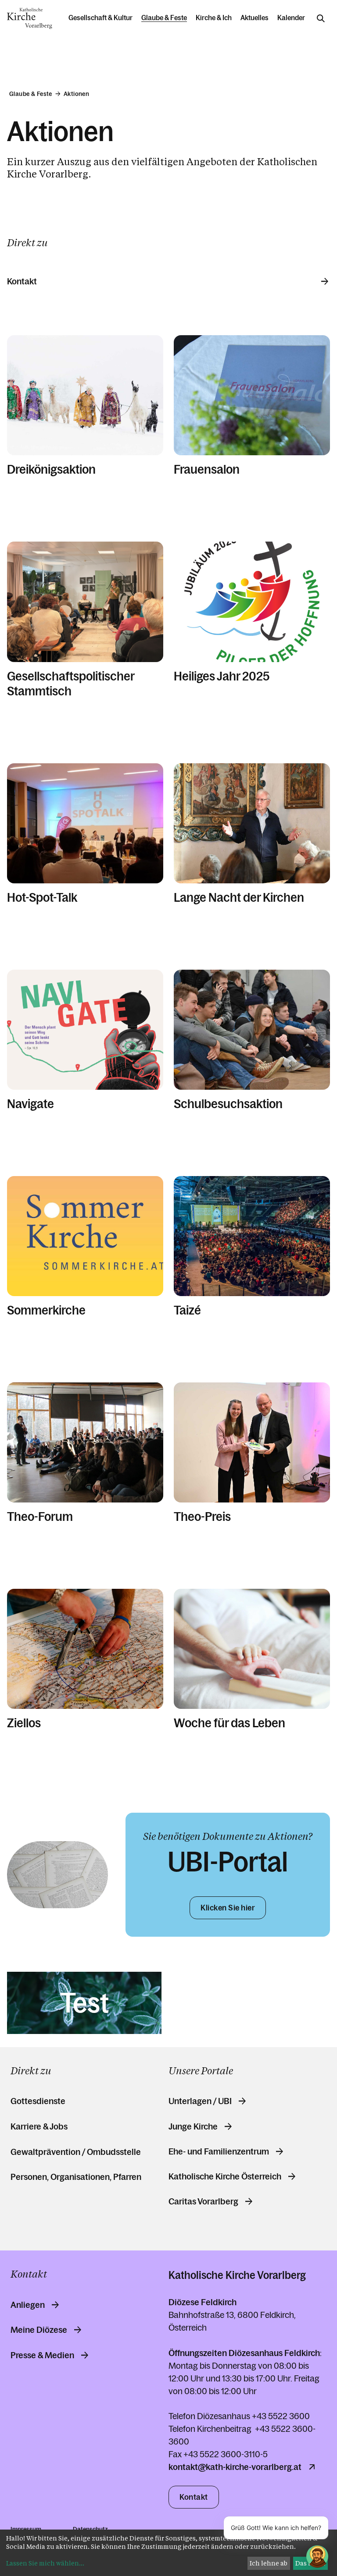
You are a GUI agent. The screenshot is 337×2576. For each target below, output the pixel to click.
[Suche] (321, 18)
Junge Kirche (193, 2126)
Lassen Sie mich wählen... (45, 2563)
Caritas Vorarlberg (203, 2201)
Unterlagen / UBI (200, 2101)
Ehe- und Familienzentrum (219, 2151)
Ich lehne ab (269, 2563)
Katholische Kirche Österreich (225, 2176)
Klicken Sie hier (228, 1908)
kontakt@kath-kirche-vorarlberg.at (235, 2467)
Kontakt (22, 281)
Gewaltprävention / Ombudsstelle (76, 2152)
